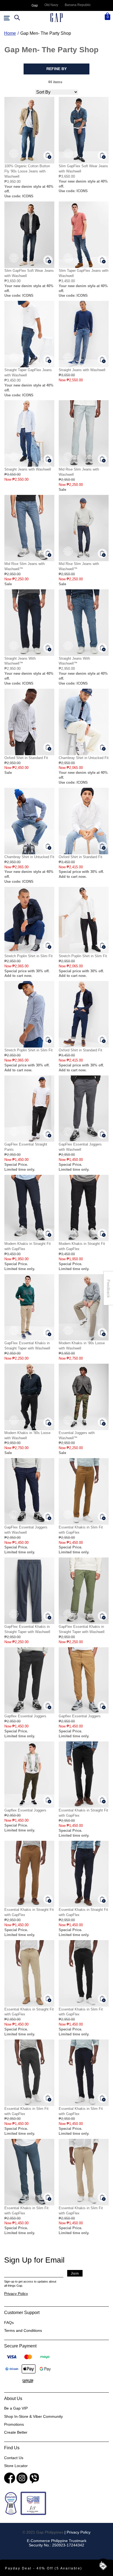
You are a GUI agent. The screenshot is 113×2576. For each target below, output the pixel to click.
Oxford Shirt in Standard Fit (26, 758)
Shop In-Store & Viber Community (33, 2416)
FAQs (9, 2323)
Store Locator (16, 2466)
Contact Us (14, 2458)
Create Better (16, 2432)
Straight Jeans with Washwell (82, 370)
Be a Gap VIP (16, 2408)
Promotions (14, 2424)
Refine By (56, 69)
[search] (16, 18)
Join (75, 2273)
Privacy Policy (16, 2294)
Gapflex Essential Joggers (25, 1716)
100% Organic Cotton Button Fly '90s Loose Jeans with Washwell (27, 171)
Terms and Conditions (23, 2330)
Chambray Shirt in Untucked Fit (84, 758)
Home (10, 33)
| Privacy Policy (77, 2532)
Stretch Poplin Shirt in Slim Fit (29, 956)
